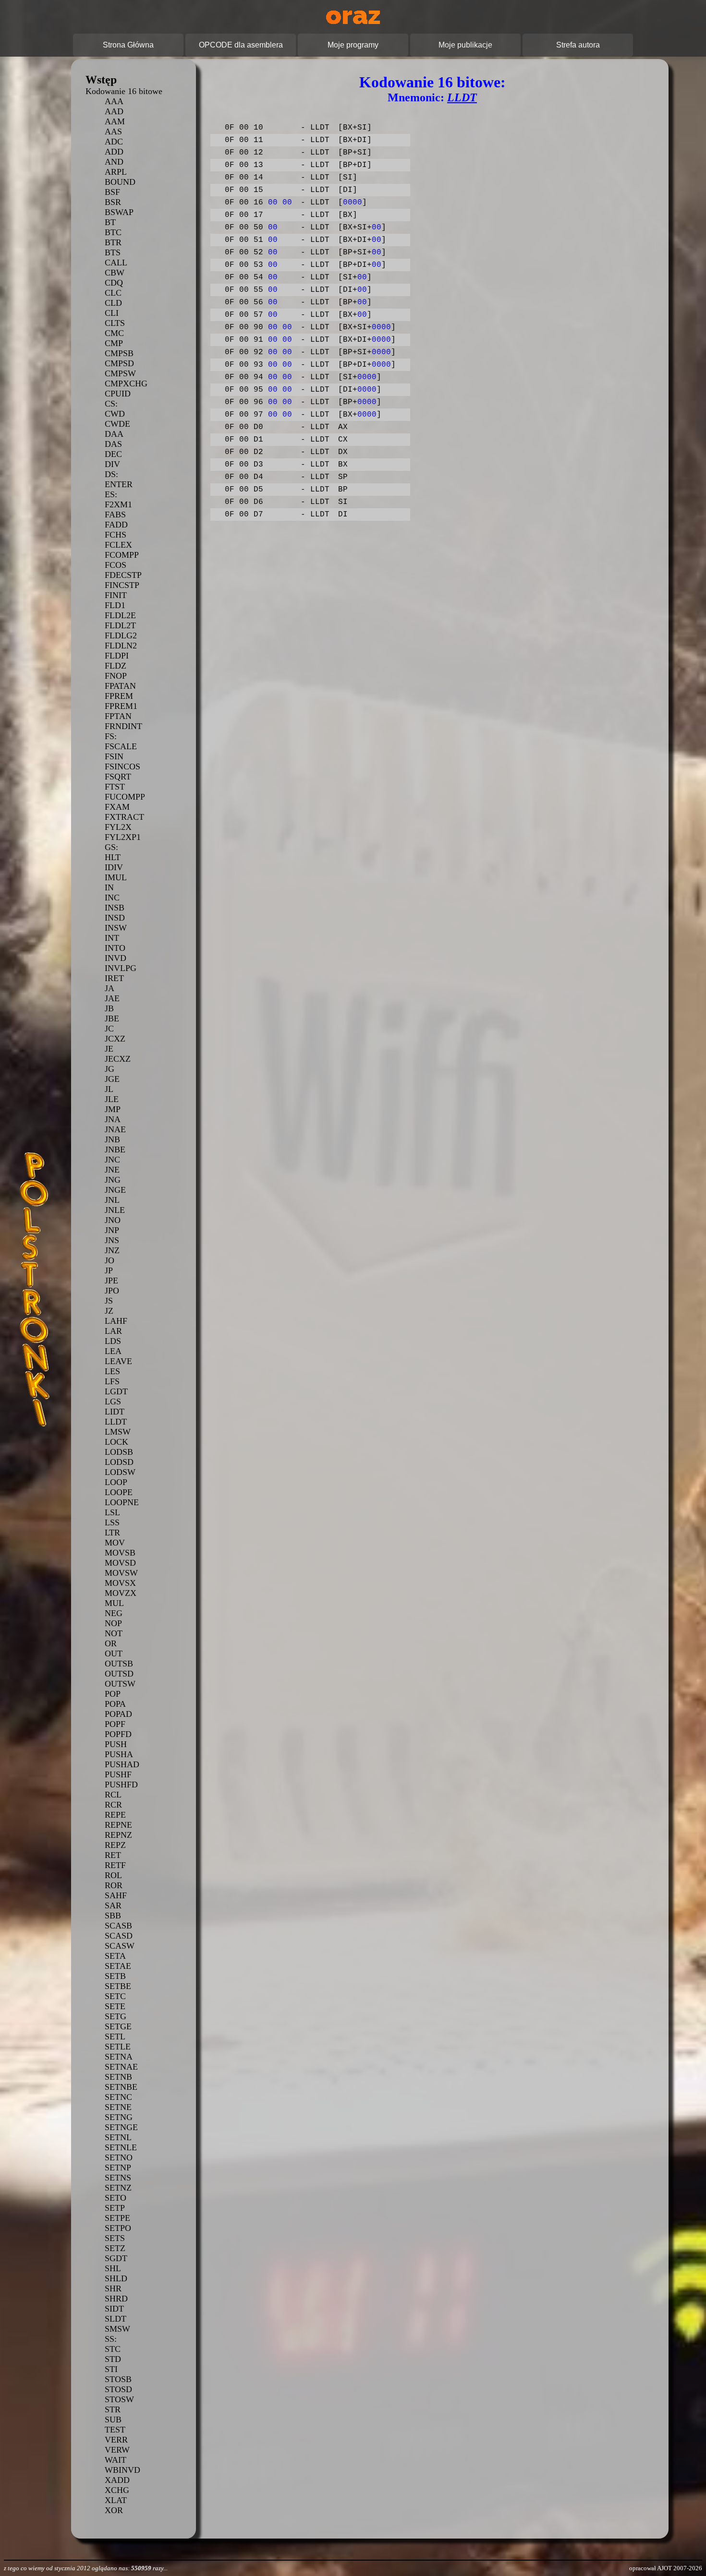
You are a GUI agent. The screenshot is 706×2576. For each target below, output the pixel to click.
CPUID (118, 394)
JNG (113, 1180)
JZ (109, 1311)
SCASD (119, 1936)
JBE (112, 1018)
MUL (114, 1603)
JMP (113, 1109)
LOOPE (119, 1492)
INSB (115, 908)
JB (109, 1008)
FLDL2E (120, 615)
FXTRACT (124, 817)
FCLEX (118, 545)
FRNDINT (123, 726)
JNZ (112, 1250)
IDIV (114, 867)
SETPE (117, 2218)
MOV (115, 1543)
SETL (115, 2037)
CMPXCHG (126, 383)
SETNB (118, 2077)
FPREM (119, 696)
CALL (116, 263)
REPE (115, 1815)
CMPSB (119, 353)
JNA (113, 1119)
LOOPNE (122, 1502)
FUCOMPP (125, 797)
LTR (112, 1533)
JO (110, 1260)
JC (109, 1029)
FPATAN (120, 686)
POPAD (118, 1714)
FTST (115, 787)
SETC (115, 1996)
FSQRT (118, 777)
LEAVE (118, 1361)
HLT (113, 857)
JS (109, 1301)
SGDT (116, 2258)
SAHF (116, 1895)
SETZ (115, 2248)
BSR (113, 202)
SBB (113, 1916)
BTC (113, 232)
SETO (116, 2198)
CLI (112, 313)
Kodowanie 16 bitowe (124, 91)
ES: (111, 494)
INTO (115, 948)
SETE (115, 2006)
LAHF (116, 1321)
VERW (117, 2450)
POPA (115, 1704)
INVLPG (121, 968)
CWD (115, 414)
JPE (111, 1281)
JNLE (115, 1210)
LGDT (116, 1391)
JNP (112, 1230)
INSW (116, 928)
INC (112, 898)
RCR (113, 1805)
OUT (114, 1653)
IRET (114, 978)
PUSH (116, 1744)
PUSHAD (122, 1764)
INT (112, 938)
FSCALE (121, 746)
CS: (111, 404)
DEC (113, 454)
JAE (112, 998)
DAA (114, 434)
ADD (114, 152)
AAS (113, 132)
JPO (112, 1291)
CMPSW (120, 373)
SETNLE (121, 2147)
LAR (113, 1331)
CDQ (114, 283)
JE (109, 1049)
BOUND (120, 182)
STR (113, 2409)
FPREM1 (121, 706)
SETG (116, 2016)
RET (113, 1855)
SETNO (119, 2157)
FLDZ (116, 666)
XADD (117, 2480)
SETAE (118, 1966)
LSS (112, 1522)
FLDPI (117, 656)
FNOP (116, 676)
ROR (114, 1885)
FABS (115, 515)
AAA (114, 101)
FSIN (114, 756)
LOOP (116, 1482)
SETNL (118, 2137)
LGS (113, 1402)
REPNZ (118, 1835)
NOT (114, 1633)
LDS (113, 1341)
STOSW (119, 2399)
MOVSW (121, 1573)
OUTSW (120, 1684)
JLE (112, 1099)
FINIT (116, 595)
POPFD (118, 1734)
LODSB (119, 1452)
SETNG (119, 2117)
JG (110, 1069)
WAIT (116, 2460)
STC (113, 2349)
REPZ (115, 1845)
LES (112, 1371)
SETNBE (121, 2087)
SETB (115, 1976)
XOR (114, 2510)
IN (109, 887)
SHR (113, 2288)
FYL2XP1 (123, 837)
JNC (112, 1160)
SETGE (118, 2026)
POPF (115, 1724)
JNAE (115, 1129)
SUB (113, 2420)
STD (113, 2359)
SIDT (114, 2309)
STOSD (118, 2389)
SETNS (118, 2178)
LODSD (119, 1462)
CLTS (115, 323)
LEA (113, 1351)
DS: (111, 474)
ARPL (116, 172)
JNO (113, 1220)
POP (113, 1694)
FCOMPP (122, 555)
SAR (113, 1905)
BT (110, 222)
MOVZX (121, 1593)
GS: (111, 847)
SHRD (116, 2299)
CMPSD (119, 363)
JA (110, 988)
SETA (115, 1956)
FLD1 (115, 605)
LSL (112, 1512)
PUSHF (118, 1774)
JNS (112, 1240)
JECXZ (118, 1059)
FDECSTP (123, 575)
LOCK (116, 1442)
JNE (112, 1170)
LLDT (116, 1422)
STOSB (118, 2379)
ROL (113, 1875)
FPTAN (118, 716)
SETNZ (118, 2188)
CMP (114, 343)
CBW (115, 273)
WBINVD (122, 2470)
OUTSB (119, 1664)
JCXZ (115, 1039)
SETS (115, 2238)
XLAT (116, 2500)
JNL (112, 1200)
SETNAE (121, 2067)
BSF (112, 192)
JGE (112, 1079)
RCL (113, 1795)
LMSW (118, 1432)
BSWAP (119, 212)
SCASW (120, 1946)
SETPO (118, 2228)
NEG (114, 1613)
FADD (116, 525)
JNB (112, 1139)
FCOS (116, 565)
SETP (115, 2208)
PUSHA (119, 1754)
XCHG (117, 2490)
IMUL (116, 877)
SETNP (118, 2168)
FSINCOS (122, 767)
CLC (113, 293)
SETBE (118, 1986)
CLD (113, 303)
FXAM (117, 807)
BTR (113, 242)
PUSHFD (121, 1785)
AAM (115, 121)
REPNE (118, 1825)
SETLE (118, 2047)
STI (111, 2369)
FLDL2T (120, 625)
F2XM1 (118, 504)
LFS (112, 1381)
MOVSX (120, 1583)
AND (114, 162)
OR (111, 1643)
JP (109, 1270)
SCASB (118, 1926)
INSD (115, 918)
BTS (113, 252)
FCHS (116, 535)
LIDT (115, 1412)
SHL (113, 2268)
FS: (111, 736)
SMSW (117, 2329)
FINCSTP (122, 585)
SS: (111, 2339)
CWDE (117, 424)
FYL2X (118, 827)
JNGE (115, 1190)
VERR (116, 2440)
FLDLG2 (121, 635)
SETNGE (121, 2127)
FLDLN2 (121, 646)
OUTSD (119, 1674)
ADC (114, 142)
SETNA (119, 2057)
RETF (115, 1865)
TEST (115, 2430)
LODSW (120, 1472)
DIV (112, 464)
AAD (114, 111)
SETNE (118, 2107)
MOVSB (120, 1553)
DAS (113, 444)
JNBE (115, 1150)
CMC (114, 333)
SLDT (116, 2319)
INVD (116, 958)
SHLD (116, 2278)
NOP (113, 1623)
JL (109, 1089)
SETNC (118, 2097)
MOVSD (120, 1563)
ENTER (119, 484)
